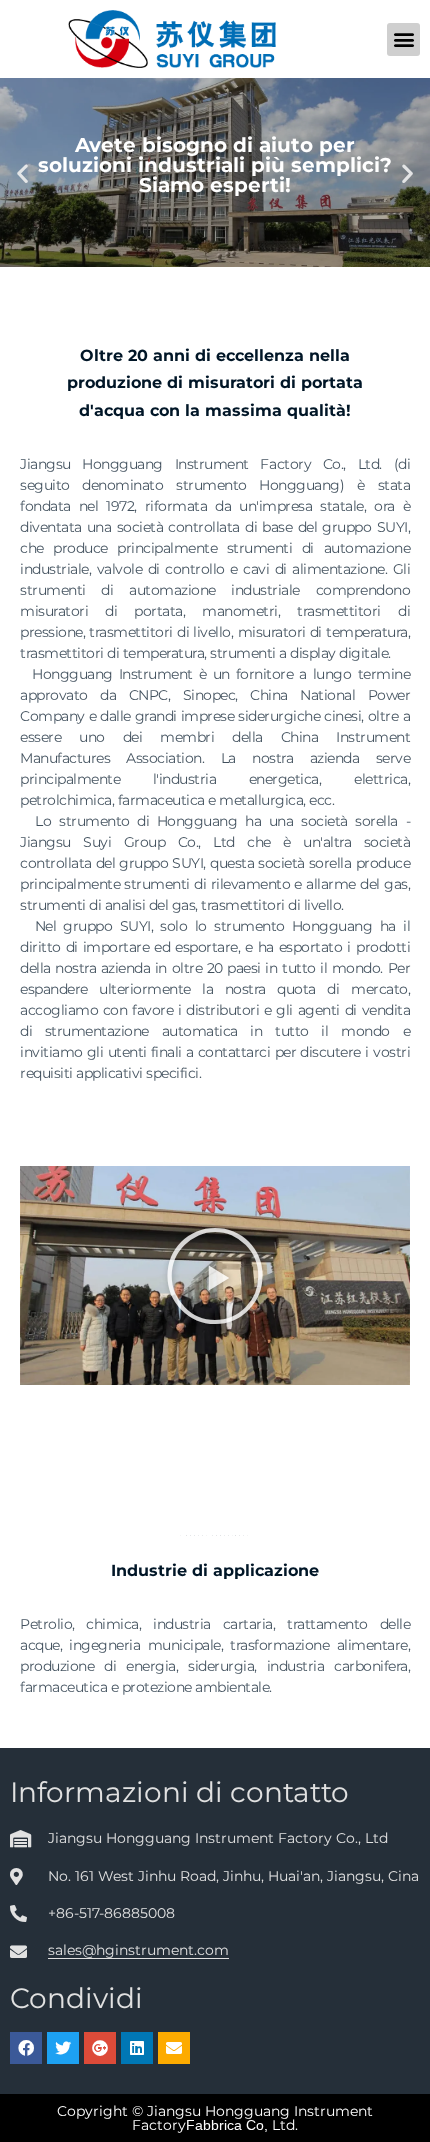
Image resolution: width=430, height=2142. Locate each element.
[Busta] (174, 2048)
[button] (403, 39)
